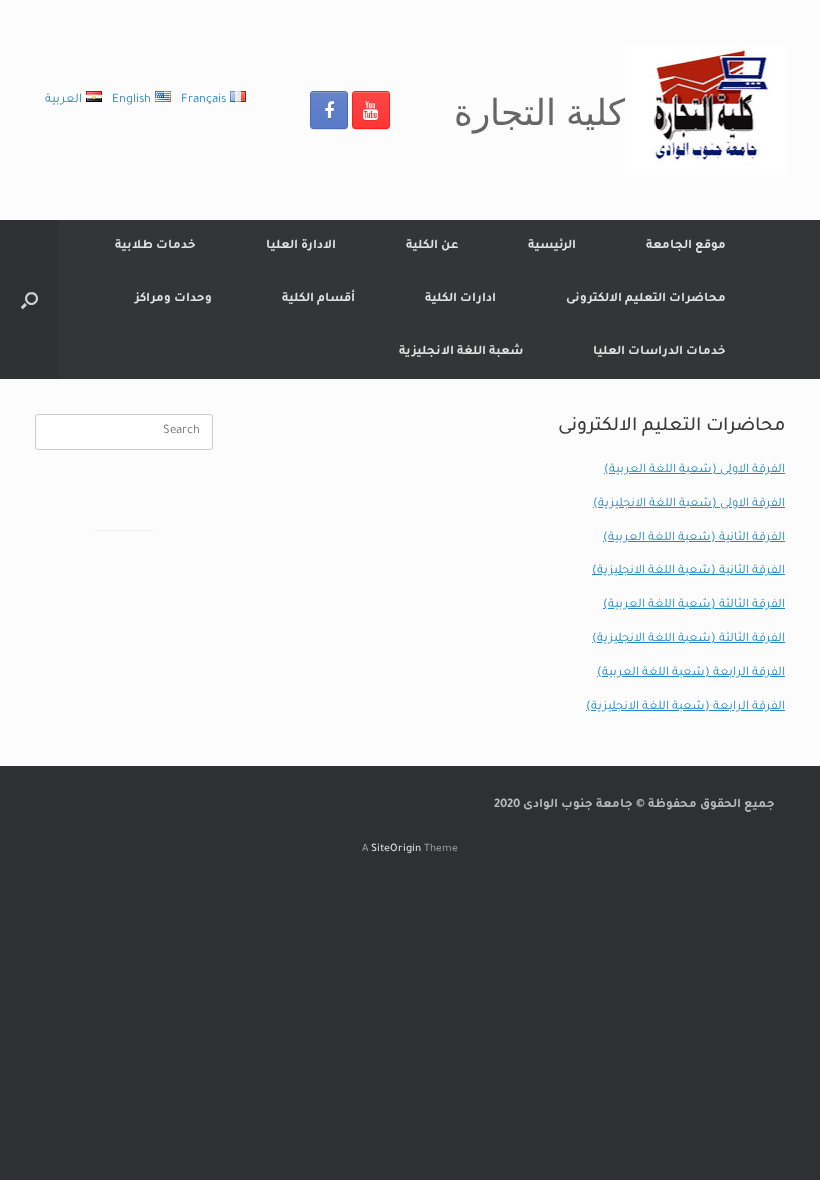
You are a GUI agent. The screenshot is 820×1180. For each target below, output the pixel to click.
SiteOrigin (396, 849)
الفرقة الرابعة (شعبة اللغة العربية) (691, 673)
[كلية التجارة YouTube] (371, 110)
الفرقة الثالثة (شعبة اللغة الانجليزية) (688, 639)
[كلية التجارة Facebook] (329, 110)
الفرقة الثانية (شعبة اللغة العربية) (694, 538)
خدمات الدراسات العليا (659, 352)
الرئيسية (552, 246)
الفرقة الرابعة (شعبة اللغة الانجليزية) (685, 707)
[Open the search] (29, 299)
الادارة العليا (301, 246)
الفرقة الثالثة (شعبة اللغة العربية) (694, 605)
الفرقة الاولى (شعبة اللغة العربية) (694, 470)
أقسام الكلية (318, 299)
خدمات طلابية (155, 246)
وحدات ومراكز (173, 299)
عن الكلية (432, 246)
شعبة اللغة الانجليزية (461, 352)
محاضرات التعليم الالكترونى (646, 299)
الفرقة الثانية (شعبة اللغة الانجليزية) (688, 571)
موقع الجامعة (686, 246)
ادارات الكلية (460, 299)
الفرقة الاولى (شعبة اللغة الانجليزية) (689, 504)
